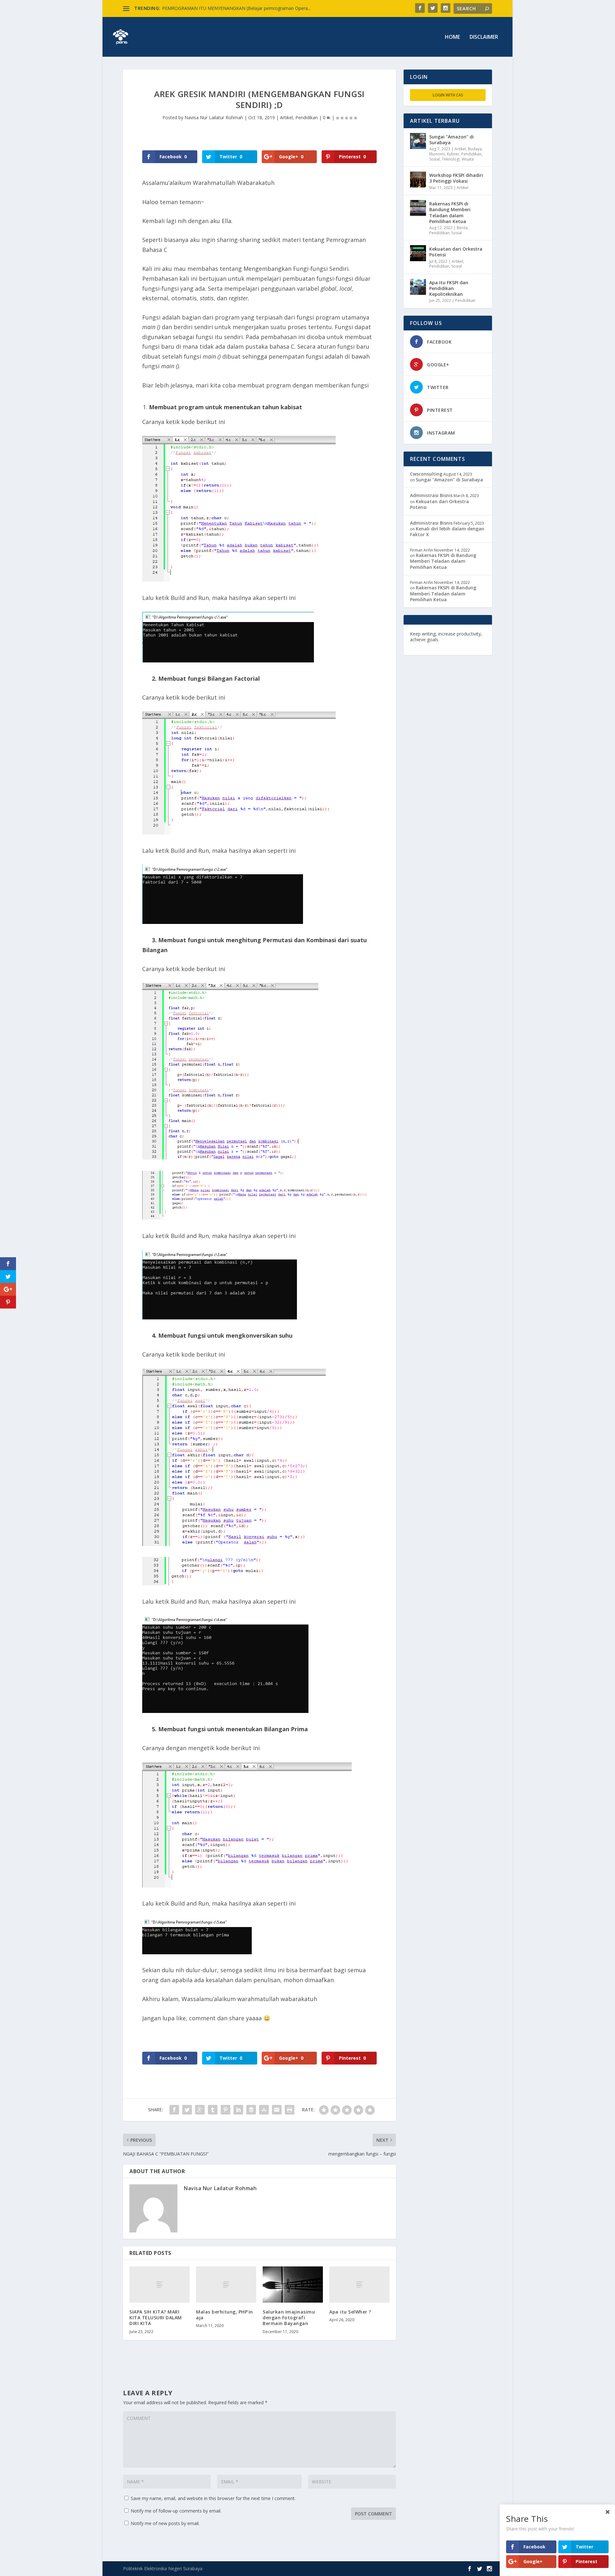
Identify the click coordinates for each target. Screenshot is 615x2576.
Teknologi (451, 159)
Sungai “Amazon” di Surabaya (451, 140)
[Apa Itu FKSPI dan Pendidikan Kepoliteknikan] (418, 287)
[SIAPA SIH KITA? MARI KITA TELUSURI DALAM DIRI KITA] (160, 2285)
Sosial (435, 159)
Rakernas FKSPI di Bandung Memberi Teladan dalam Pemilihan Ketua (450, 212)
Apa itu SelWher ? (350, 2312)
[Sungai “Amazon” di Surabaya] (418, 141)
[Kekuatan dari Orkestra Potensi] (418, 253)
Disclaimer (484, 37)
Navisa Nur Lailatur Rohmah (214, 117)
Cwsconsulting (426, 474)
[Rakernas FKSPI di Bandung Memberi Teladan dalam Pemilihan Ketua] (418, 208)
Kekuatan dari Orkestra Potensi (456, 252)
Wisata (468, 159)
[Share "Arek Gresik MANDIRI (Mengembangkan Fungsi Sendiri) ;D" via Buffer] (251, 2110)
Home (452, 37)
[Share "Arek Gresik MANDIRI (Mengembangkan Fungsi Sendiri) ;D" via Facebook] (174, 2110)
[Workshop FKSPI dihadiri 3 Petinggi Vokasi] (418, 179)
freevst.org (422, 645)
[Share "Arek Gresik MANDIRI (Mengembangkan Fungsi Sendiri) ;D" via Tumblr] (213, 2110)
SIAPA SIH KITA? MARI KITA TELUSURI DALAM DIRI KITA (156, 2318)
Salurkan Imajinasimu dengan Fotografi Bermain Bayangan (289, 2318)
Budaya (475, 149)
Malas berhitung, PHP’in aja (225, 2315)
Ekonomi (437, 154)
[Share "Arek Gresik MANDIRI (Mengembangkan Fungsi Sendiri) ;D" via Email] (277, 2110)
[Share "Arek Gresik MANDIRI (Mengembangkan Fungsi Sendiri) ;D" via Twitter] (187, 2110)
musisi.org (465, 645)
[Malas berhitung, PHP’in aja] (226, 2285)
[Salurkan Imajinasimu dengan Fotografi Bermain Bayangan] (293, 2285)
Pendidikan (307, 117)
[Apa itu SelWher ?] (359, 2285)
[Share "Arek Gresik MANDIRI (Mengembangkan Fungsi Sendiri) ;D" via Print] (290, 2110)
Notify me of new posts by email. (165, 2523)
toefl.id (444, 645)
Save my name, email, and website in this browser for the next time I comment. (213, 2498)
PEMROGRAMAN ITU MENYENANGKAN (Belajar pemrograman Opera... (236, 8)
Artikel (286, 117)
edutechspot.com (460, 640)
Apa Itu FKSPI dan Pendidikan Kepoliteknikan (449, 288)
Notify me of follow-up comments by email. (176, 2511)
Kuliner (453, 154)
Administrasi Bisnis (431, 495)
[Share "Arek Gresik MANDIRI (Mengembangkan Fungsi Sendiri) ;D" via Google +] (200, 2110)
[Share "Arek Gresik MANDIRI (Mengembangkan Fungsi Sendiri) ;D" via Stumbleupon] (264, 2110)
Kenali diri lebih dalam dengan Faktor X (447, 532)
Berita (462, 228)
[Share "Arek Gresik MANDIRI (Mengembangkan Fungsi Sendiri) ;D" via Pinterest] (225, 2110)
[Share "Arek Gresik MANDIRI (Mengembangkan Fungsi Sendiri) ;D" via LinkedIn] (238, 2110)
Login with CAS (448, 95)
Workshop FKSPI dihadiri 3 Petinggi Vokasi (456, 178)
